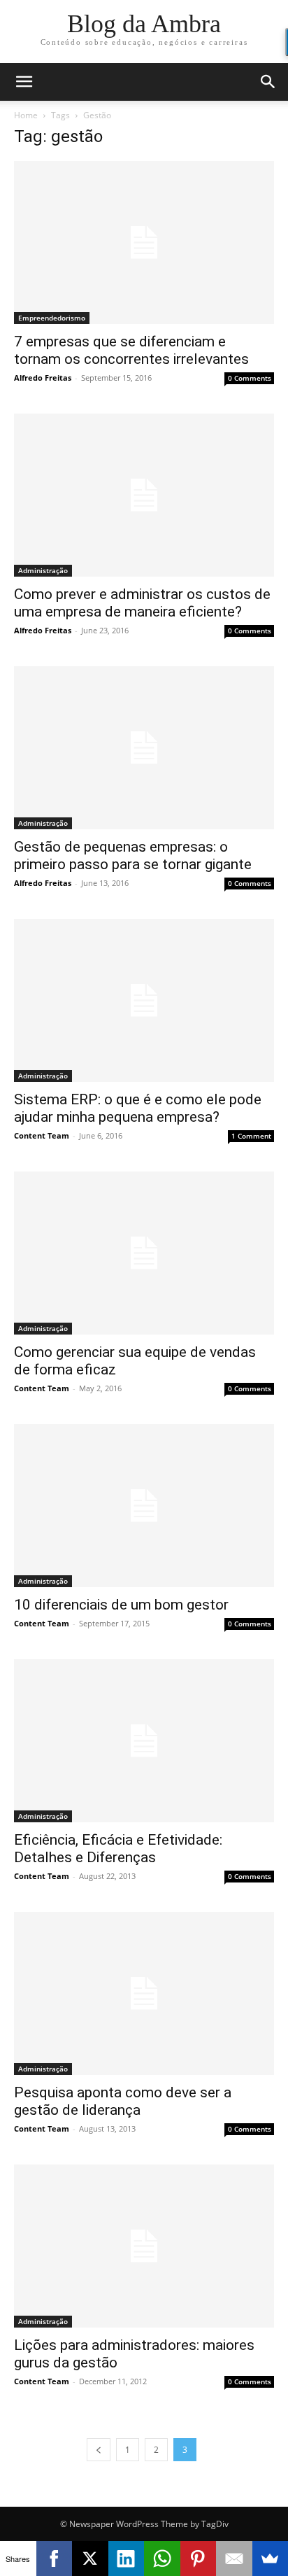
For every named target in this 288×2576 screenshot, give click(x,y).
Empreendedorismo (52, 318)
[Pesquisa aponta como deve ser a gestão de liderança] (144, 1993)
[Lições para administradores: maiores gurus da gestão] (144, 2246)
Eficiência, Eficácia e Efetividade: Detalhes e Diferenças (118, 1849)
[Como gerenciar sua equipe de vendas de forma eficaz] (144, 1253)
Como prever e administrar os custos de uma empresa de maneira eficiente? (142, 603)
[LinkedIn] (127, 2559)
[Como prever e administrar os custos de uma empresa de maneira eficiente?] (144, 495)
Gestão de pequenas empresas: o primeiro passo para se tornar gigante (133, 856)
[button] (24, 82)
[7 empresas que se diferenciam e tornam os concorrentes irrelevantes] (144, 242)
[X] (90, 2559)
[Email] (234, 2559)
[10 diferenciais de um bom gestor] (144, 1506)
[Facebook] (55, 2559)
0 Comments (250, 378)
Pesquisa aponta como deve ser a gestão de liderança (123, 2101)
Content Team (42, 1135)
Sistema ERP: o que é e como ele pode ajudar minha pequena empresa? (138, 1108)
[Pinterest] (199, 2559)
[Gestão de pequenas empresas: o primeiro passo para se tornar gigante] (144, 748)
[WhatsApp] (162, 2559)
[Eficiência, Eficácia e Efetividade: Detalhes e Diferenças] (144, 1741)
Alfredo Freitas (43, 378)
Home (26, 115)
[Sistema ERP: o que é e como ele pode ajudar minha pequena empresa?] (144, 1000)
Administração (43, 570)
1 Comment (251, 1136)
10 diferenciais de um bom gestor (121, 1605)
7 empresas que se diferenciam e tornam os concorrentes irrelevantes (131, 350)
